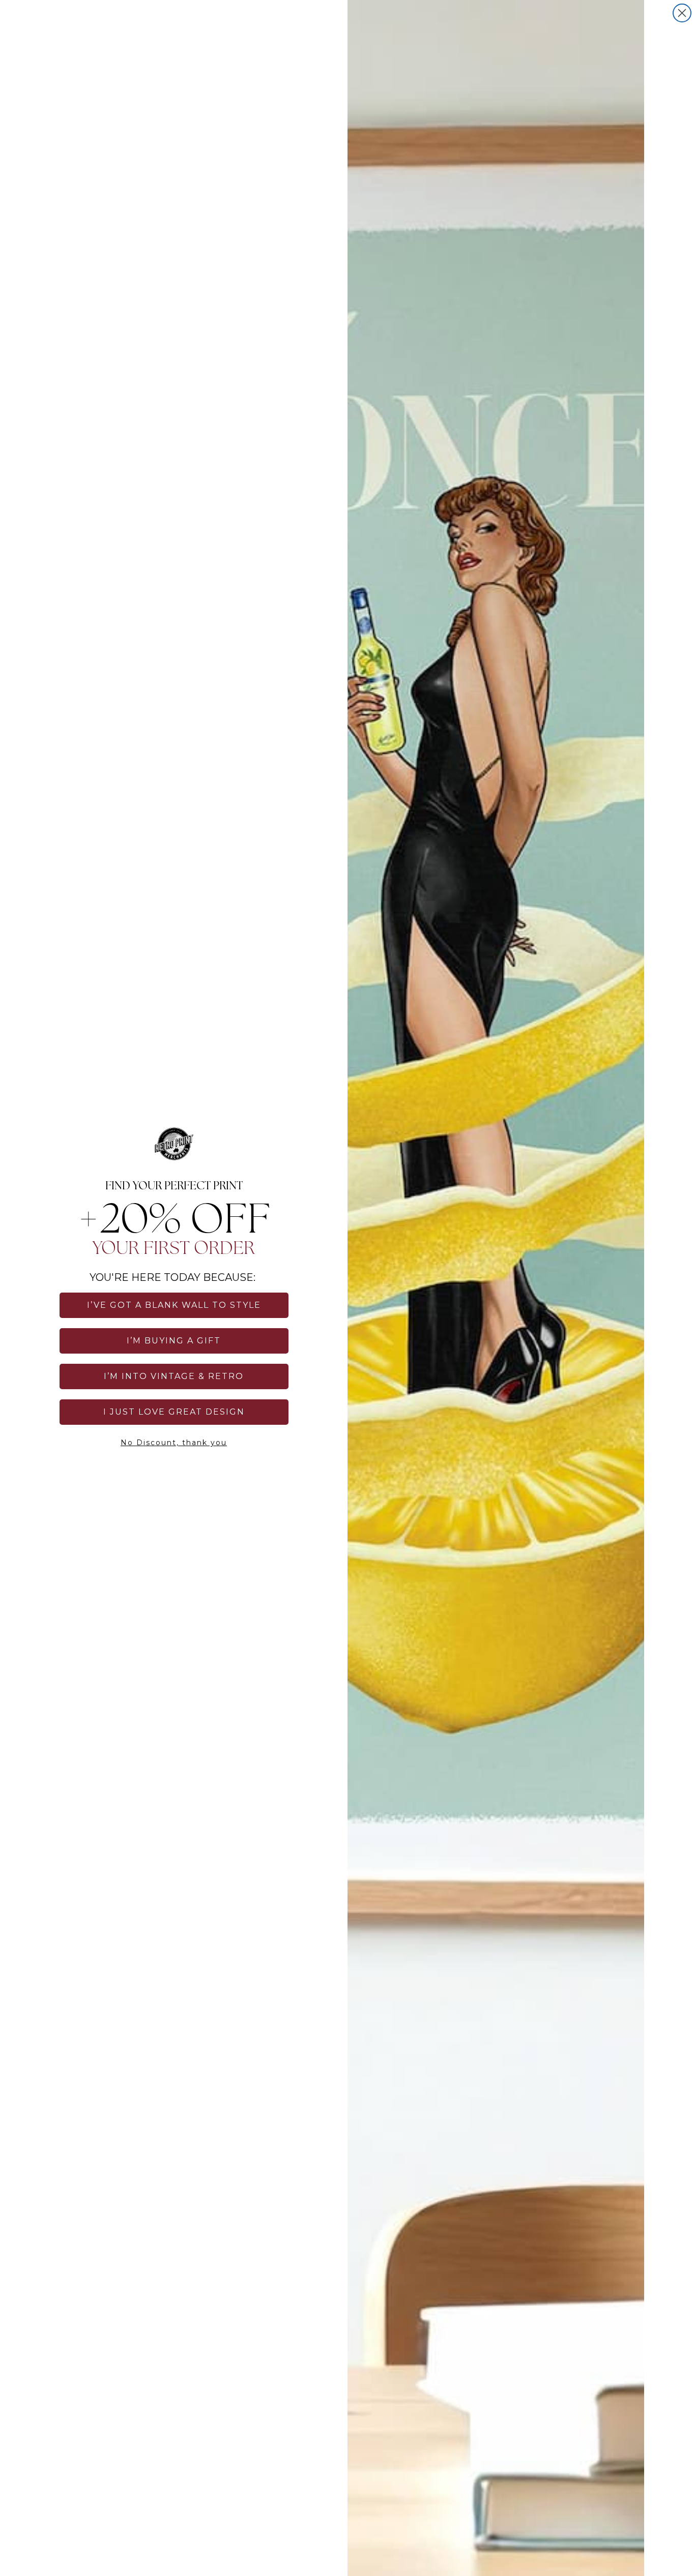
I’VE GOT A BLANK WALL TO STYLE (174, 1305)
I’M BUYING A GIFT (174, 1341)
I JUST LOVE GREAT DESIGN (174, 1412)
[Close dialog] (682, 13)
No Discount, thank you (174, 1443)
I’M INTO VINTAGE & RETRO (174, 1376)
